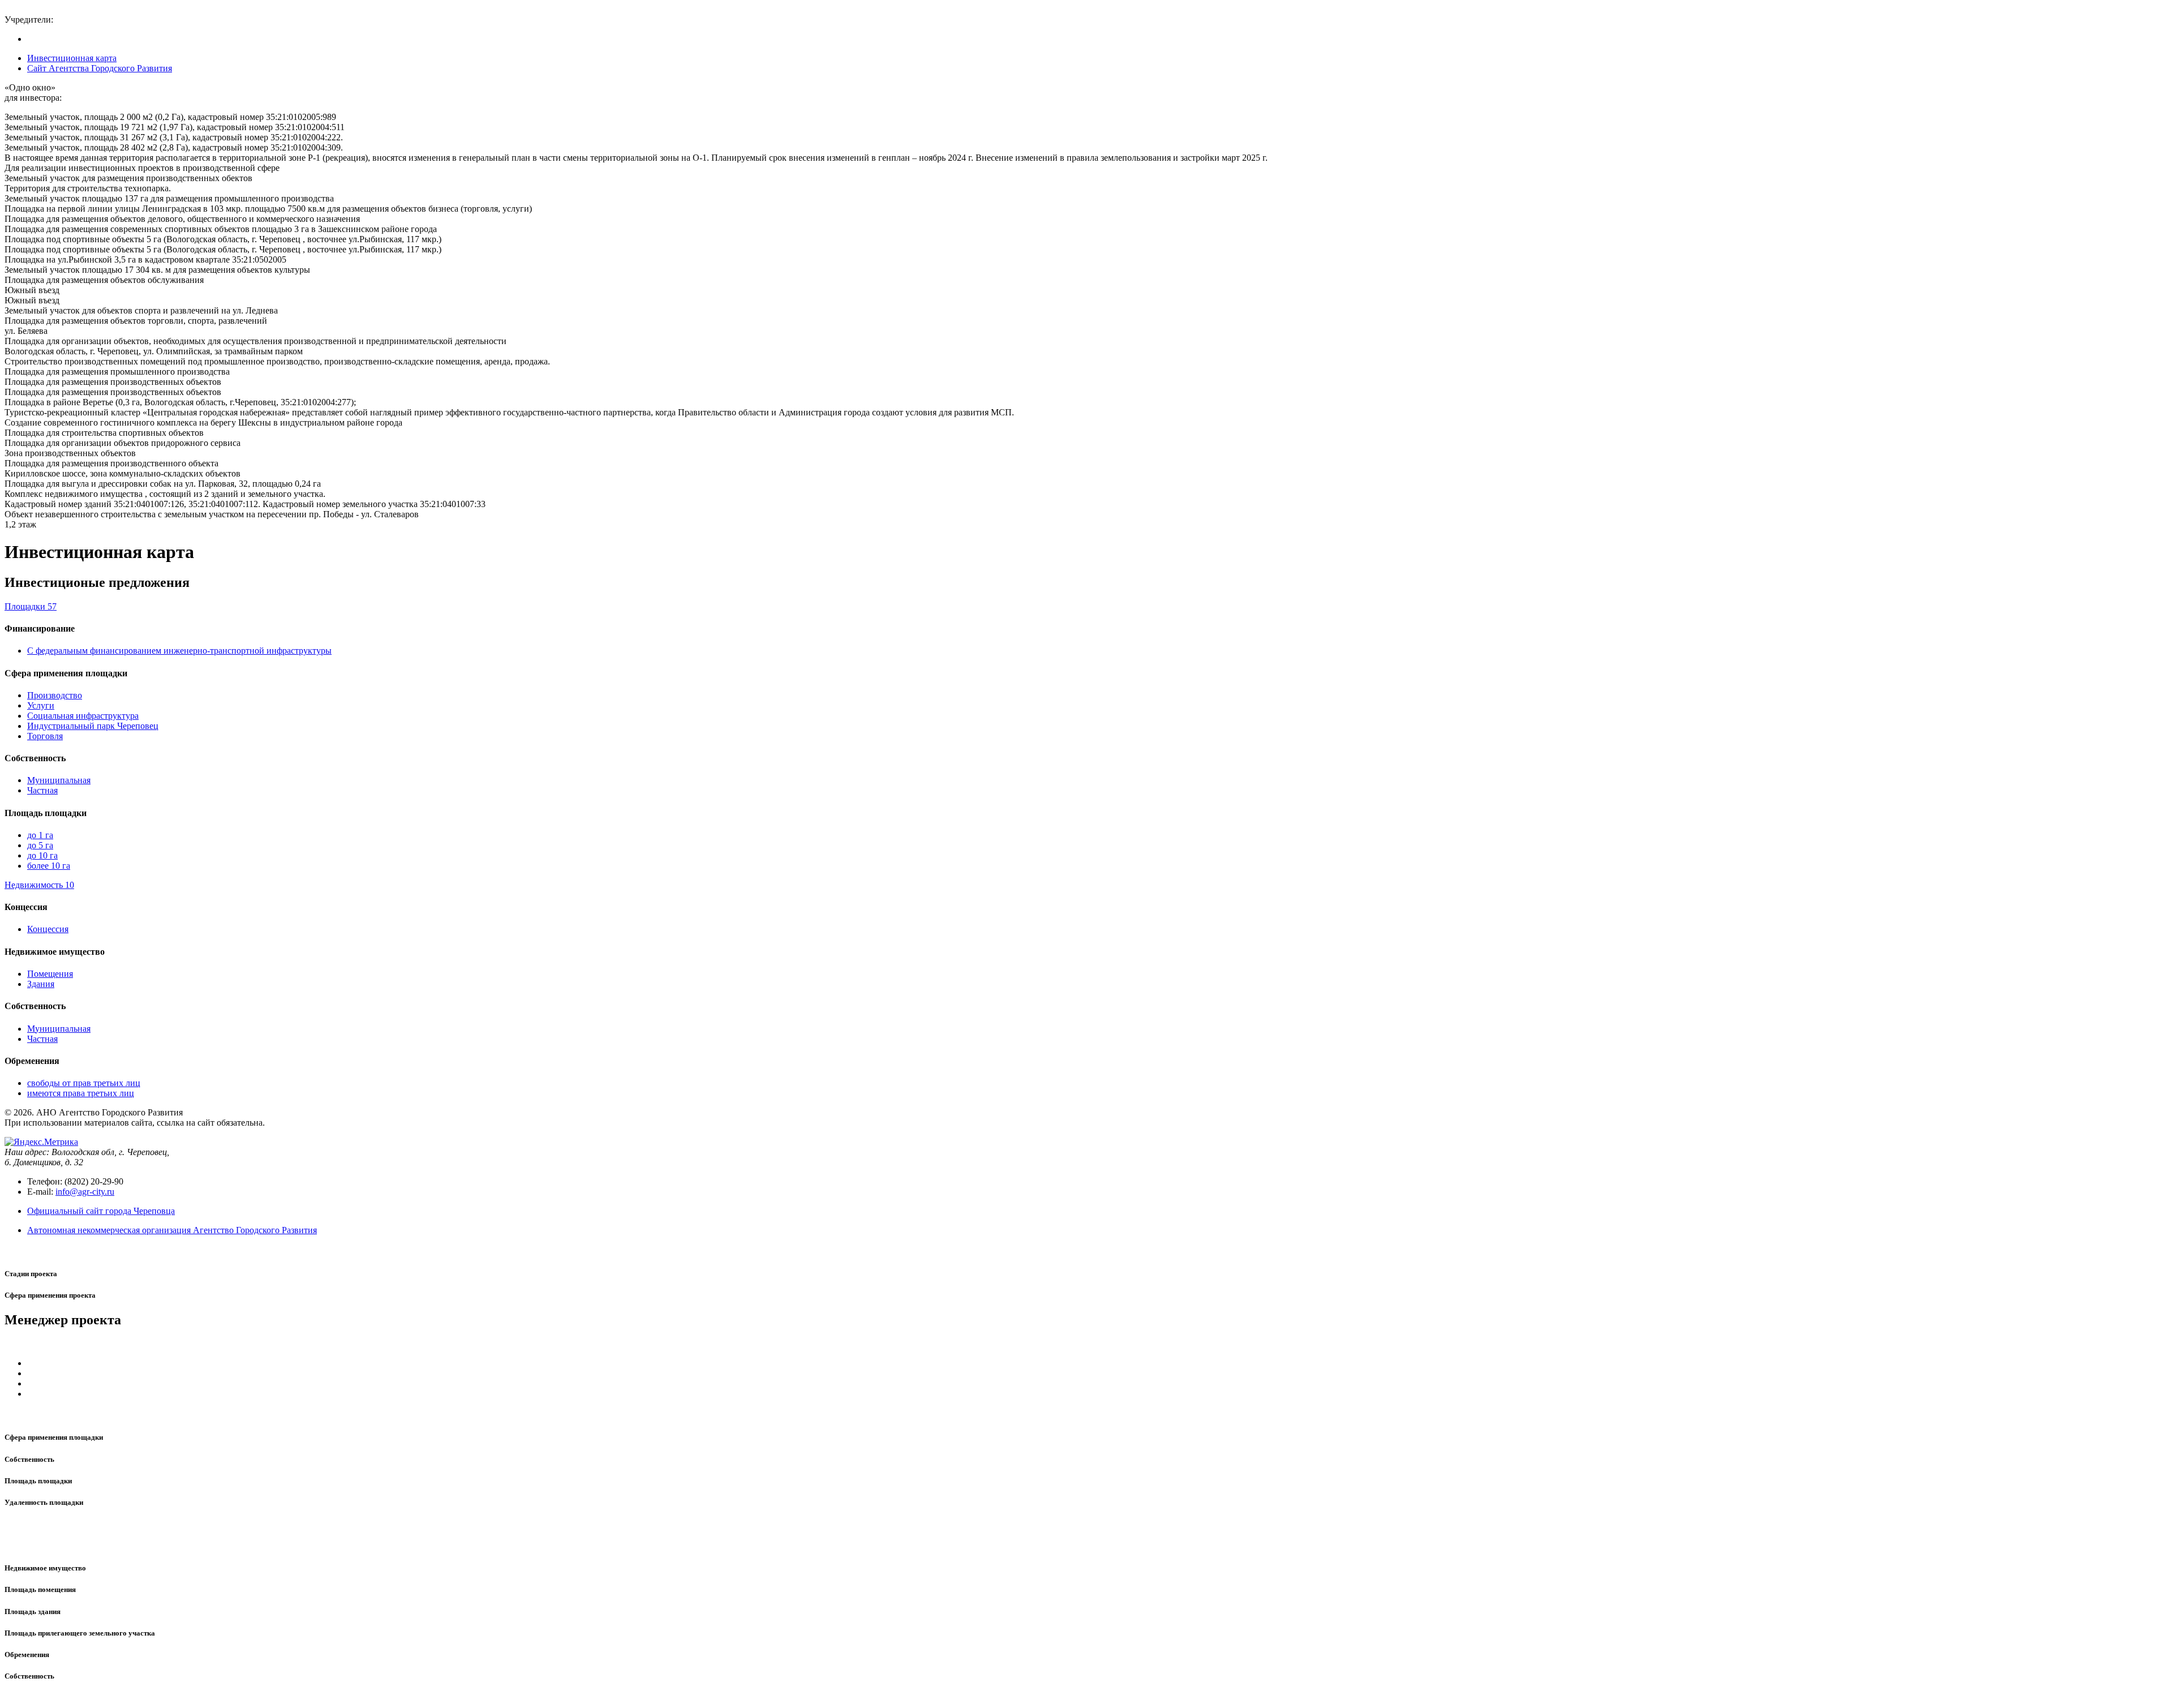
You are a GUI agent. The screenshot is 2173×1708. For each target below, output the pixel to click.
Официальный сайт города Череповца (101, 1211)
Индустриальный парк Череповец (93, 726)
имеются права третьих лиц (81, 1093)
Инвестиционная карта (72, 58)
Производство (55, 695)
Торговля (45, 736)
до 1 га (40, 835)
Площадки (31, 606)
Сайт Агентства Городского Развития (100, 68)
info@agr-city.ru (85, 1192)
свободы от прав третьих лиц (84, 1083)
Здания (41, 984)
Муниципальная (59, 780)
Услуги (41, 705)
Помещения (50, 974)
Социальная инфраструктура (83, 716)
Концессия (48, 929)
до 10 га (42, 855)
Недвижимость (39, 885)
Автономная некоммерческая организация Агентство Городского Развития (172, 1230)
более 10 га (49, 866)
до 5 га (40, 845)
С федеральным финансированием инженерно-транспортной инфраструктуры (179, 651)
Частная (42, 790)
